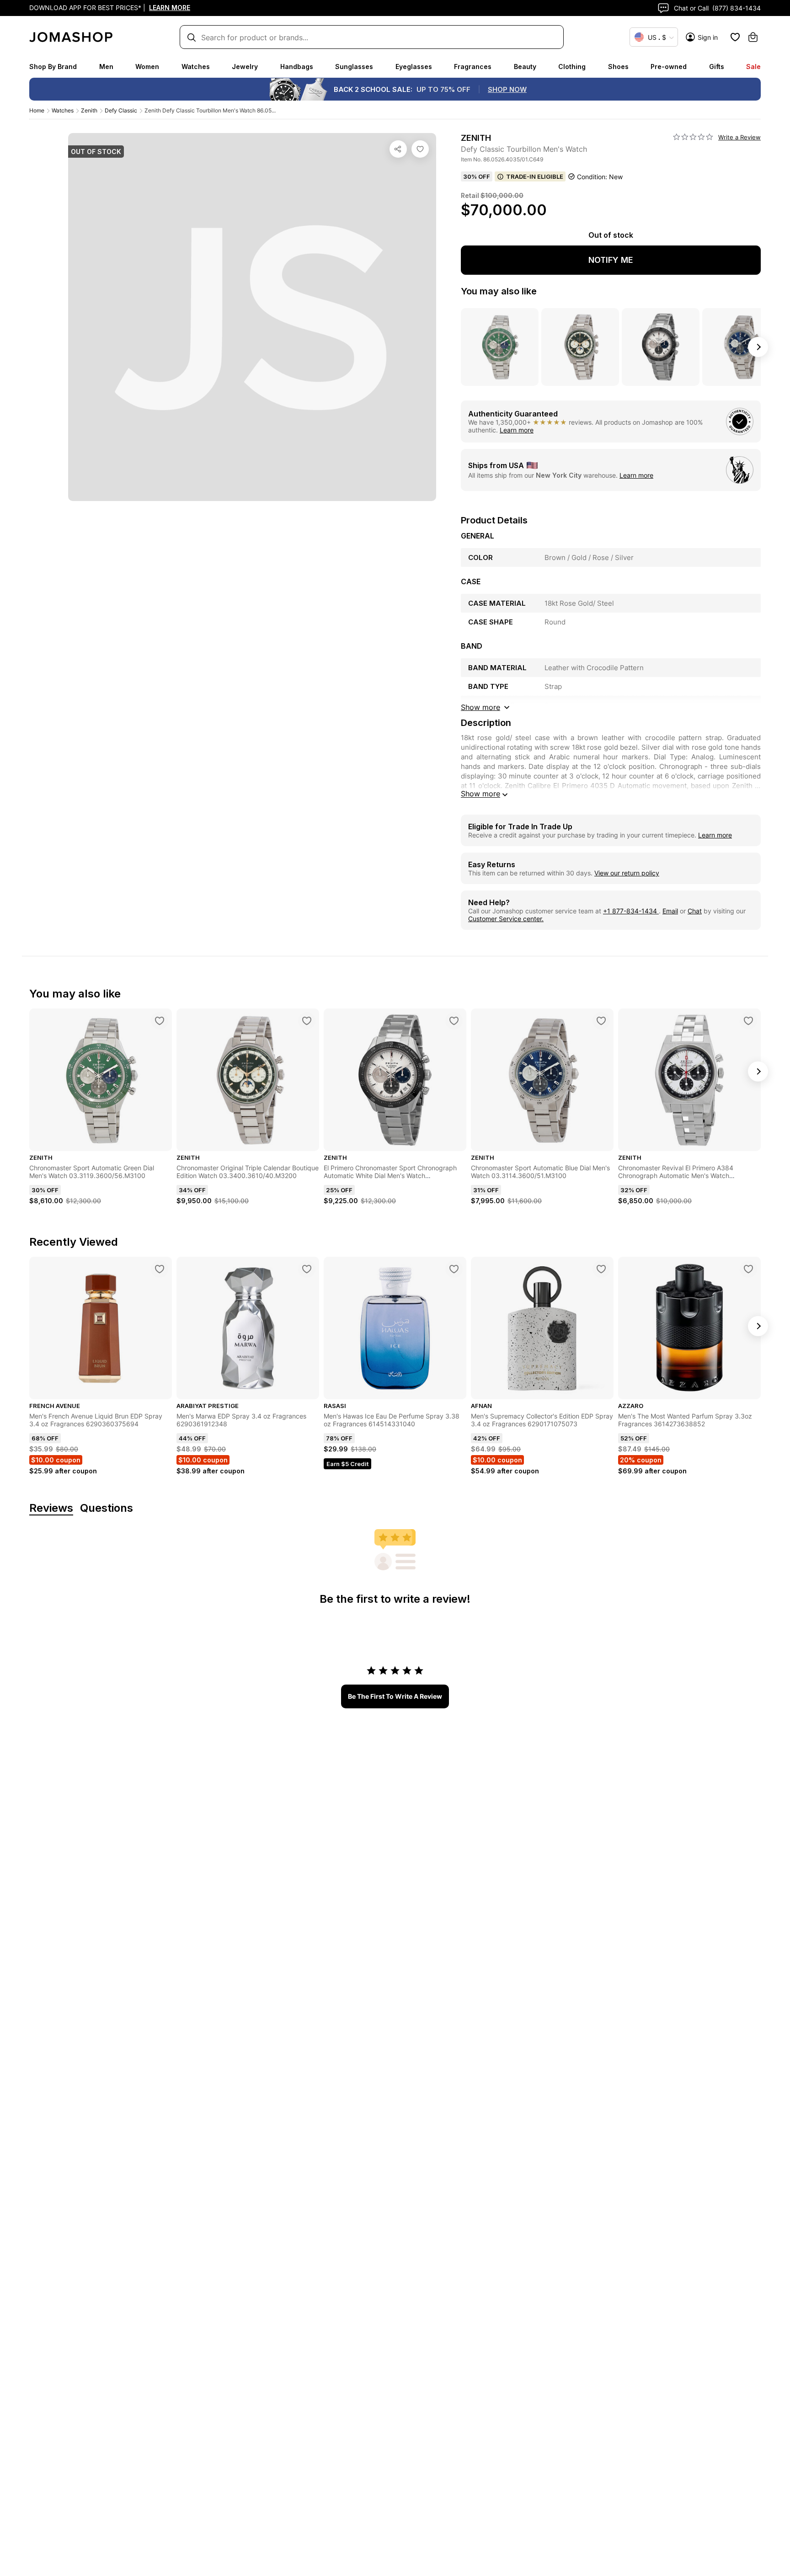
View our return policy (627, 873)
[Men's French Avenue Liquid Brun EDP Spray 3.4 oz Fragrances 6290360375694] (160, 1269)
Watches (196, 67)
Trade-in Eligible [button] (535, 176)
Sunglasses (354, 67)
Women (147, 67)
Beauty (525, 67)
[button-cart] (753, 37)
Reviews (51, 1508)
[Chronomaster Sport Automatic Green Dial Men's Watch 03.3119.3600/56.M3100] (160, 1021)
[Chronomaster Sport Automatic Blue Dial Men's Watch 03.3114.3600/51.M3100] (601, 1021)
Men (106, 67)
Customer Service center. (506, 919)
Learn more (517, 430)
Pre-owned (669, 67)
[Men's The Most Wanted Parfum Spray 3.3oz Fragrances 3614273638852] (748, 1269)
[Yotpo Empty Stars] (693, 137)
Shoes (618, 67)
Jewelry (245, 67)
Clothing (572, 67)
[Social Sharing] (398, 149)
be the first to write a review (395, 1696)
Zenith (89, 110)
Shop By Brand (53, 67)
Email (670, 911)
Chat (695, 911)
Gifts (717, 67)
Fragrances (473, 67)
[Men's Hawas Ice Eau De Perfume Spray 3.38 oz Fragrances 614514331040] (454, 1269)
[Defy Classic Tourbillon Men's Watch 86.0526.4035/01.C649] (420, 149)
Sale (753, 67)
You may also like (499, 291)
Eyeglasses (414, 67)
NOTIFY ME (611, 260)
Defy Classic (121, 110)
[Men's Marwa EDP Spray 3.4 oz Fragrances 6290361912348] (307, 1269)
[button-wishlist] (735, 37)
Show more (480, 794)
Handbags (297, 67)
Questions (107, 1508)
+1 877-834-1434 (631, 911)
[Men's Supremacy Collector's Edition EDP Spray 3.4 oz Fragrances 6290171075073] (601, 1269)
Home (37, 110)
